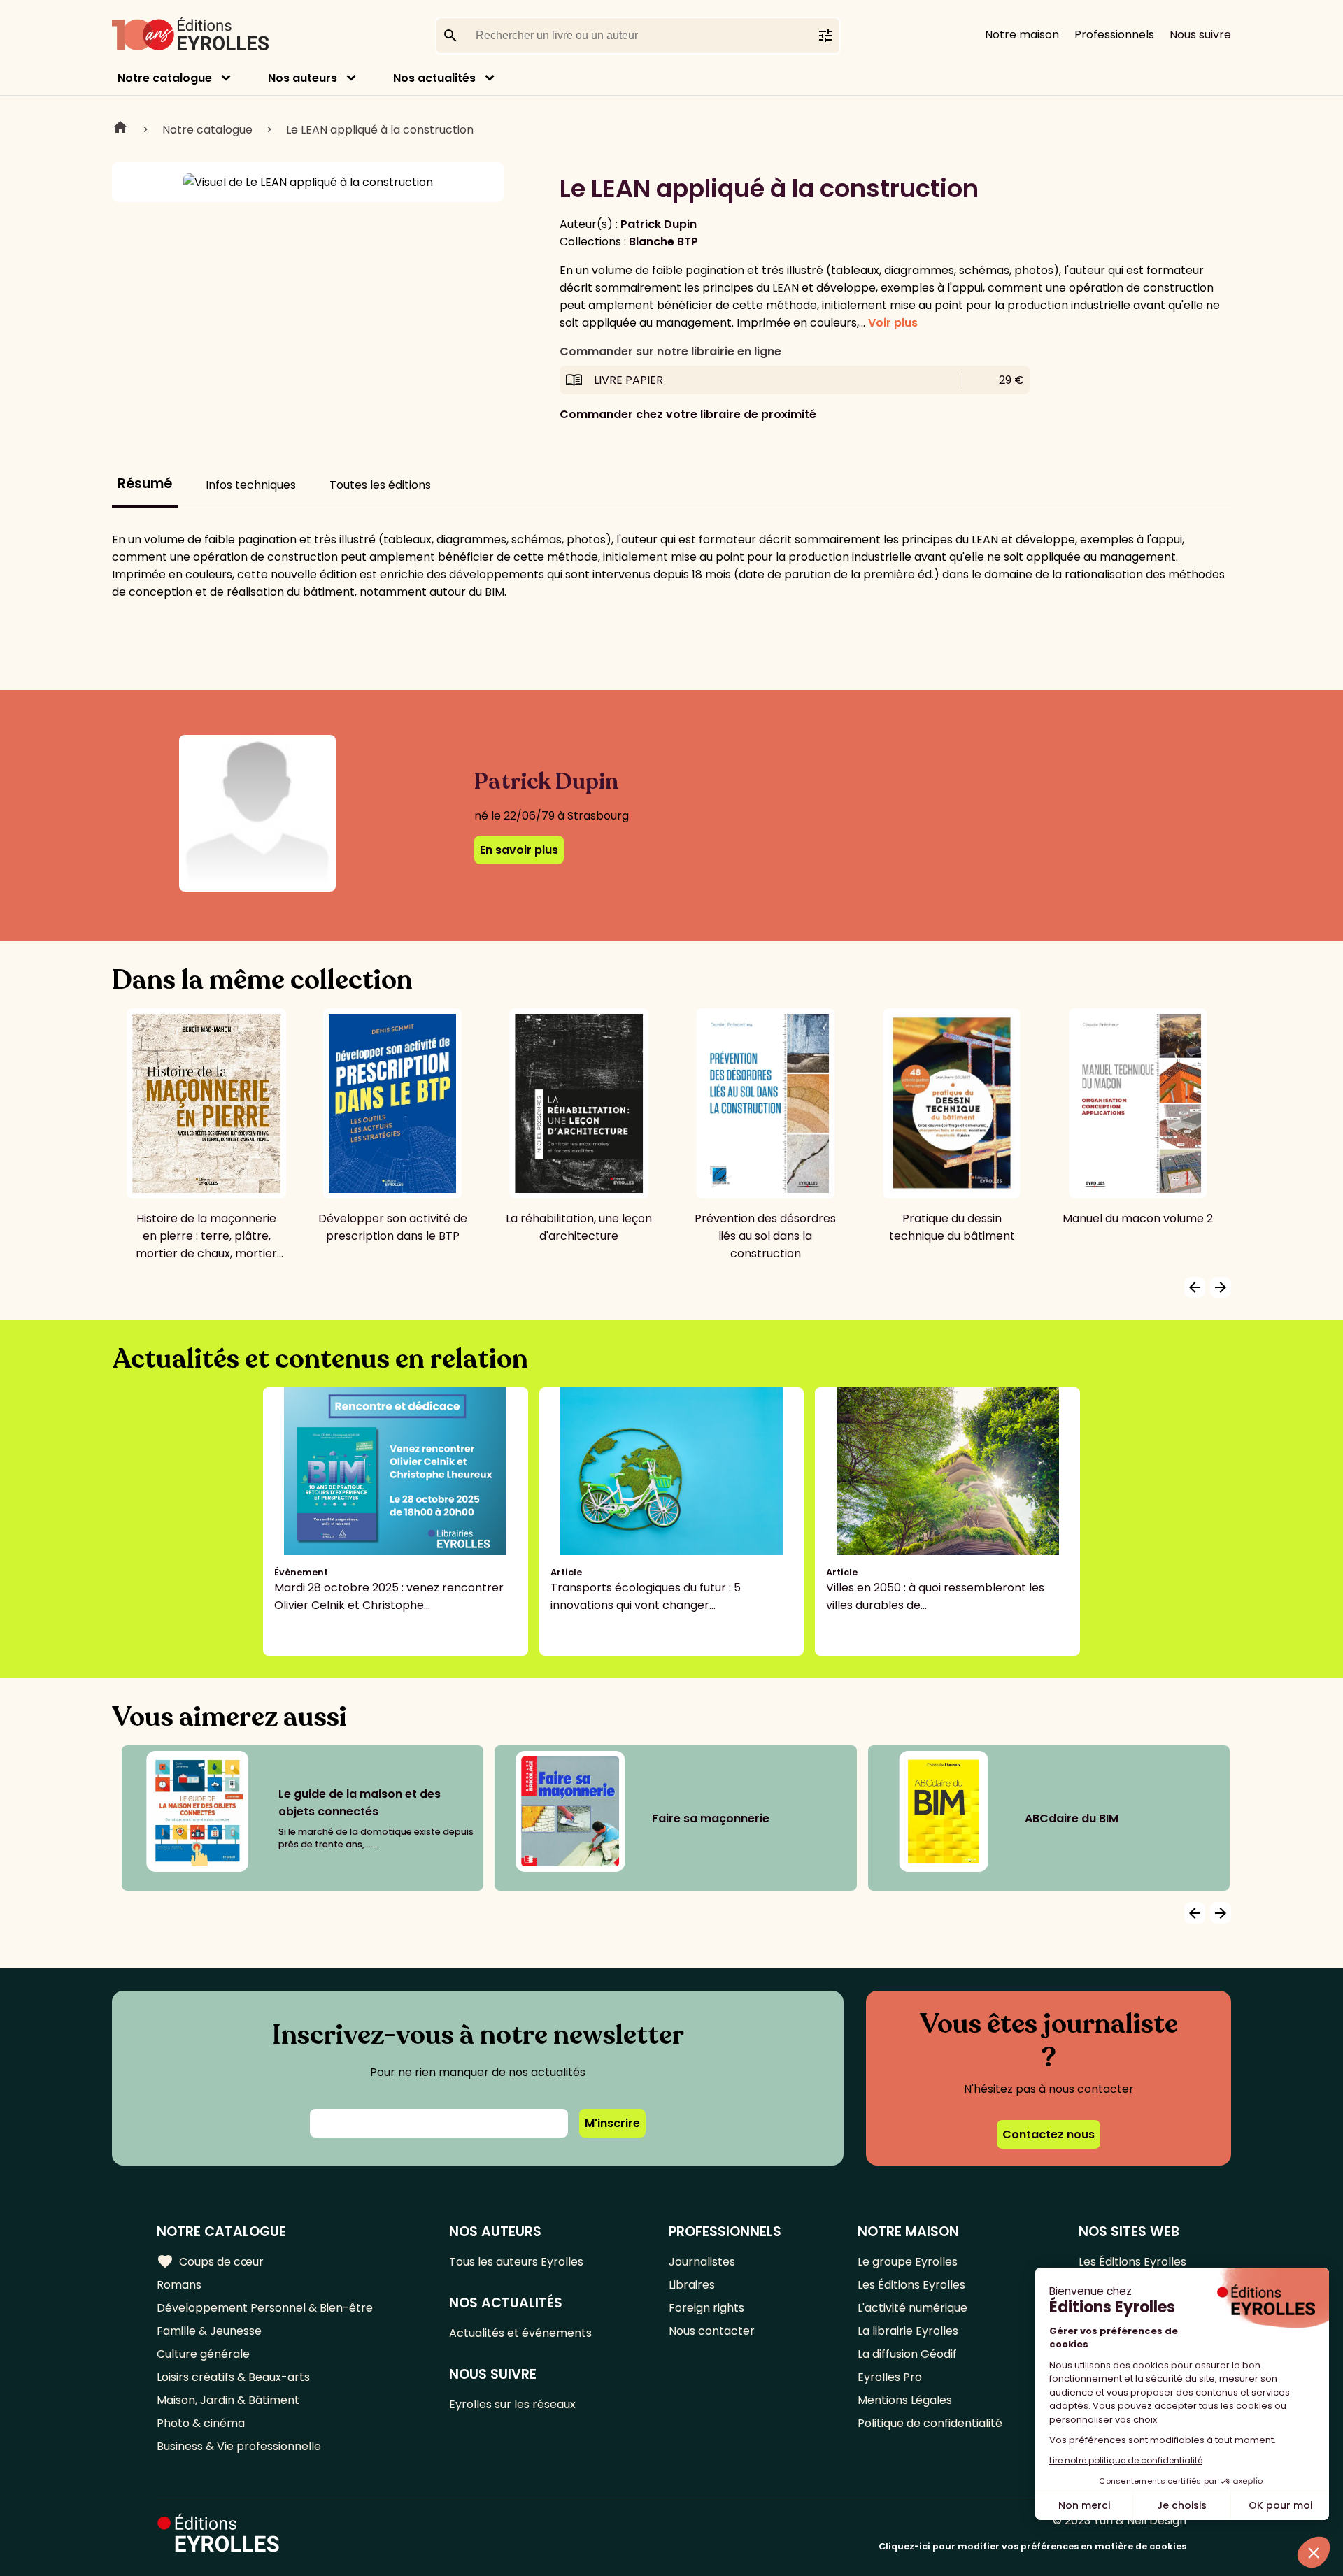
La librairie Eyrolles (908, 2331)
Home (120, 129)
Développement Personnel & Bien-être (265, 2308)
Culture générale (203, 2354)
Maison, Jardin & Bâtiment (228, 2400)
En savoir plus (519, 850)
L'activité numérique (912, 2308)
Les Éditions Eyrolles (911, 2285)
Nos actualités (434, 78)
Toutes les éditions (380, 485)
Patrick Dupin (659, 224)
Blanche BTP (663, 242)
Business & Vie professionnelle (239, 2446)
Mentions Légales (905, 2400)
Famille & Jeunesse (209, 2331)
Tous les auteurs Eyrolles (516, 2262)
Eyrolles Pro (890, 2377)
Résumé (145, 484)
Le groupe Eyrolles (908, 2262)
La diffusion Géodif (907, 2354)
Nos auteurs (303, 78)
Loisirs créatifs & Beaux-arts (233, 2377)
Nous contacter (712, 2331)
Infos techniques (251, 485)
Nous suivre (1200, 35)
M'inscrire (612, 2123)
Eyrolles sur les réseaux (512, 2404)
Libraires (692, 2285)
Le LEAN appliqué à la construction (380, 130)
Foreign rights (706, 2308)
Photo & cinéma (201, 2423)
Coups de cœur (210, 2261)
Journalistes (702, 2262)
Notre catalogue (165, 78)
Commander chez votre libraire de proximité (688, 414)
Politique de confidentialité (930, 2423)
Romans (179, 2285)
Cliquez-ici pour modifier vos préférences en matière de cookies (1032, 2546)
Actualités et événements (520, 2333)
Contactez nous (1049, 2134)
